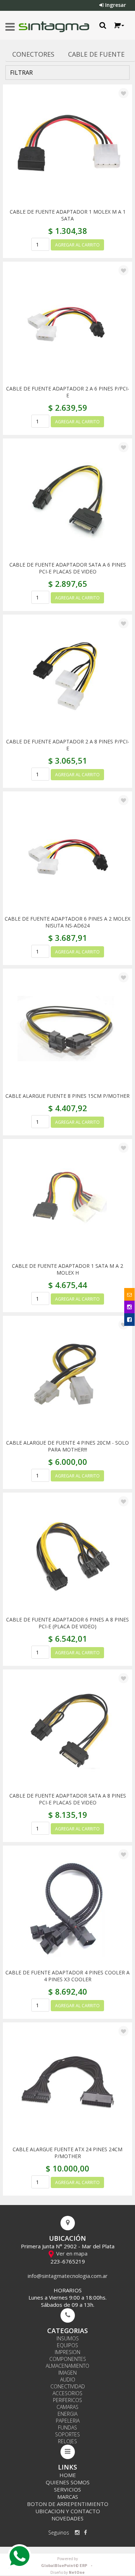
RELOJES (67, 2441)
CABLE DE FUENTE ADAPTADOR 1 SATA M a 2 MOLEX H (67, 1269)
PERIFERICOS (67, 2400)
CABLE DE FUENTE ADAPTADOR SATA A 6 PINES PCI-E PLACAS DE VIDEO (68, 568)
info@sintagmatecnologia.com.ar (68, 2276)
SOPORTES (67, 2434)
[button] (119, 25)
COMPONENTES (68, 2359)
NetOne (67, 2573)
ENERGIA (67, 2414)
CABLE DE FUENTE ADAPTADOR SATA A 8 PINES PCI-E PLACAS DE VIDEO (68, 1799)
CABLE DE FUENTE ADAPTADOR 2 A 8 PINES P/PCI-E (68, 745)
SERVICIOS (67, 2489)
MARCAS (68, 2497)
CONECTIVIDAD (68, 2386)
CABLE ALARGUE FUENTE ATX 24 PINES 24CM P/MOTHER (67, 2153)
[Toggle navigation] (10, 27)
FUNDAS (67, 2427)
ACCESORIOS (67, 2393)
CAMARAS (67, 2407)
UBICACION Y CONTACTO (68, 2511)
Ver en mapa (71, 2253)
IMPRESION (67, 2352)
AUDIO (68, 2379)
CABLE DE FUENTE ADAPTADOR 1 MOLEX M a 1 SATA (68, 215)
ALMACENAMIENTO (67, 2366)
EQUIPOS (67, 2345)
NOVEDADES (67, 2518)
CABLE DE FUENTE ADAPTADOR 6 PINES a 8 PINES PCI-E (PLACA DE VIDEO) (67, 1623)
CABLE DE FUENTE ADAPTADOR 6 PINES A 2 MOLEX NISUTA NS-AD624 (67, 922)
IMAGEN (67, 2373)
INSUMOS (68, 2338)
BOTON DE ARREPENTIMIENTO (68, 2504)
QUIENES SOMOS (68, 2482)
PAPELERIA (68, 2421)
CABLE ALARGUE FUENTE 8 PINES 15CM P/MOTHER (67, 1096)
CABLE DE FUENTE (96, 54)
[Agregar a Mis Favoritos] (123, 93)
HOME (68, 2475)
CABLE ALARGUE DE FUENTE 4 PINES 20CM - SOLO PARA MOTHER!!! (67, 1446)
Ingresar (115, 5)
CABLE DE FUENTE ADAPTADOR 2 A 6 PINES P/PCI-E (68, 392)
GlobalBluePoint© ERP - (68, 2562)
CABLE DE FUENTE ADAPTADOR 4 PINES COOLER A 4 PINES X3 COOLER (67, 1976)
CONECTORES (33, 54)
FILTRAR (21, 73)
